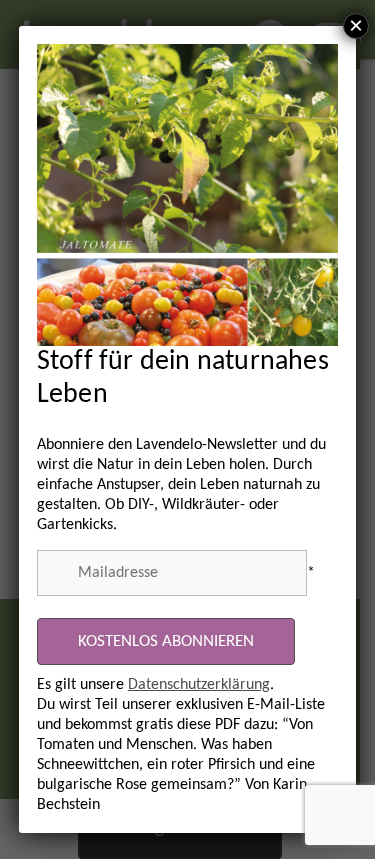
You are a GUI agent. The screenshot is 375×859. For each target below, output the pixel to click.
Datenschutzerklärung (199, 685)
